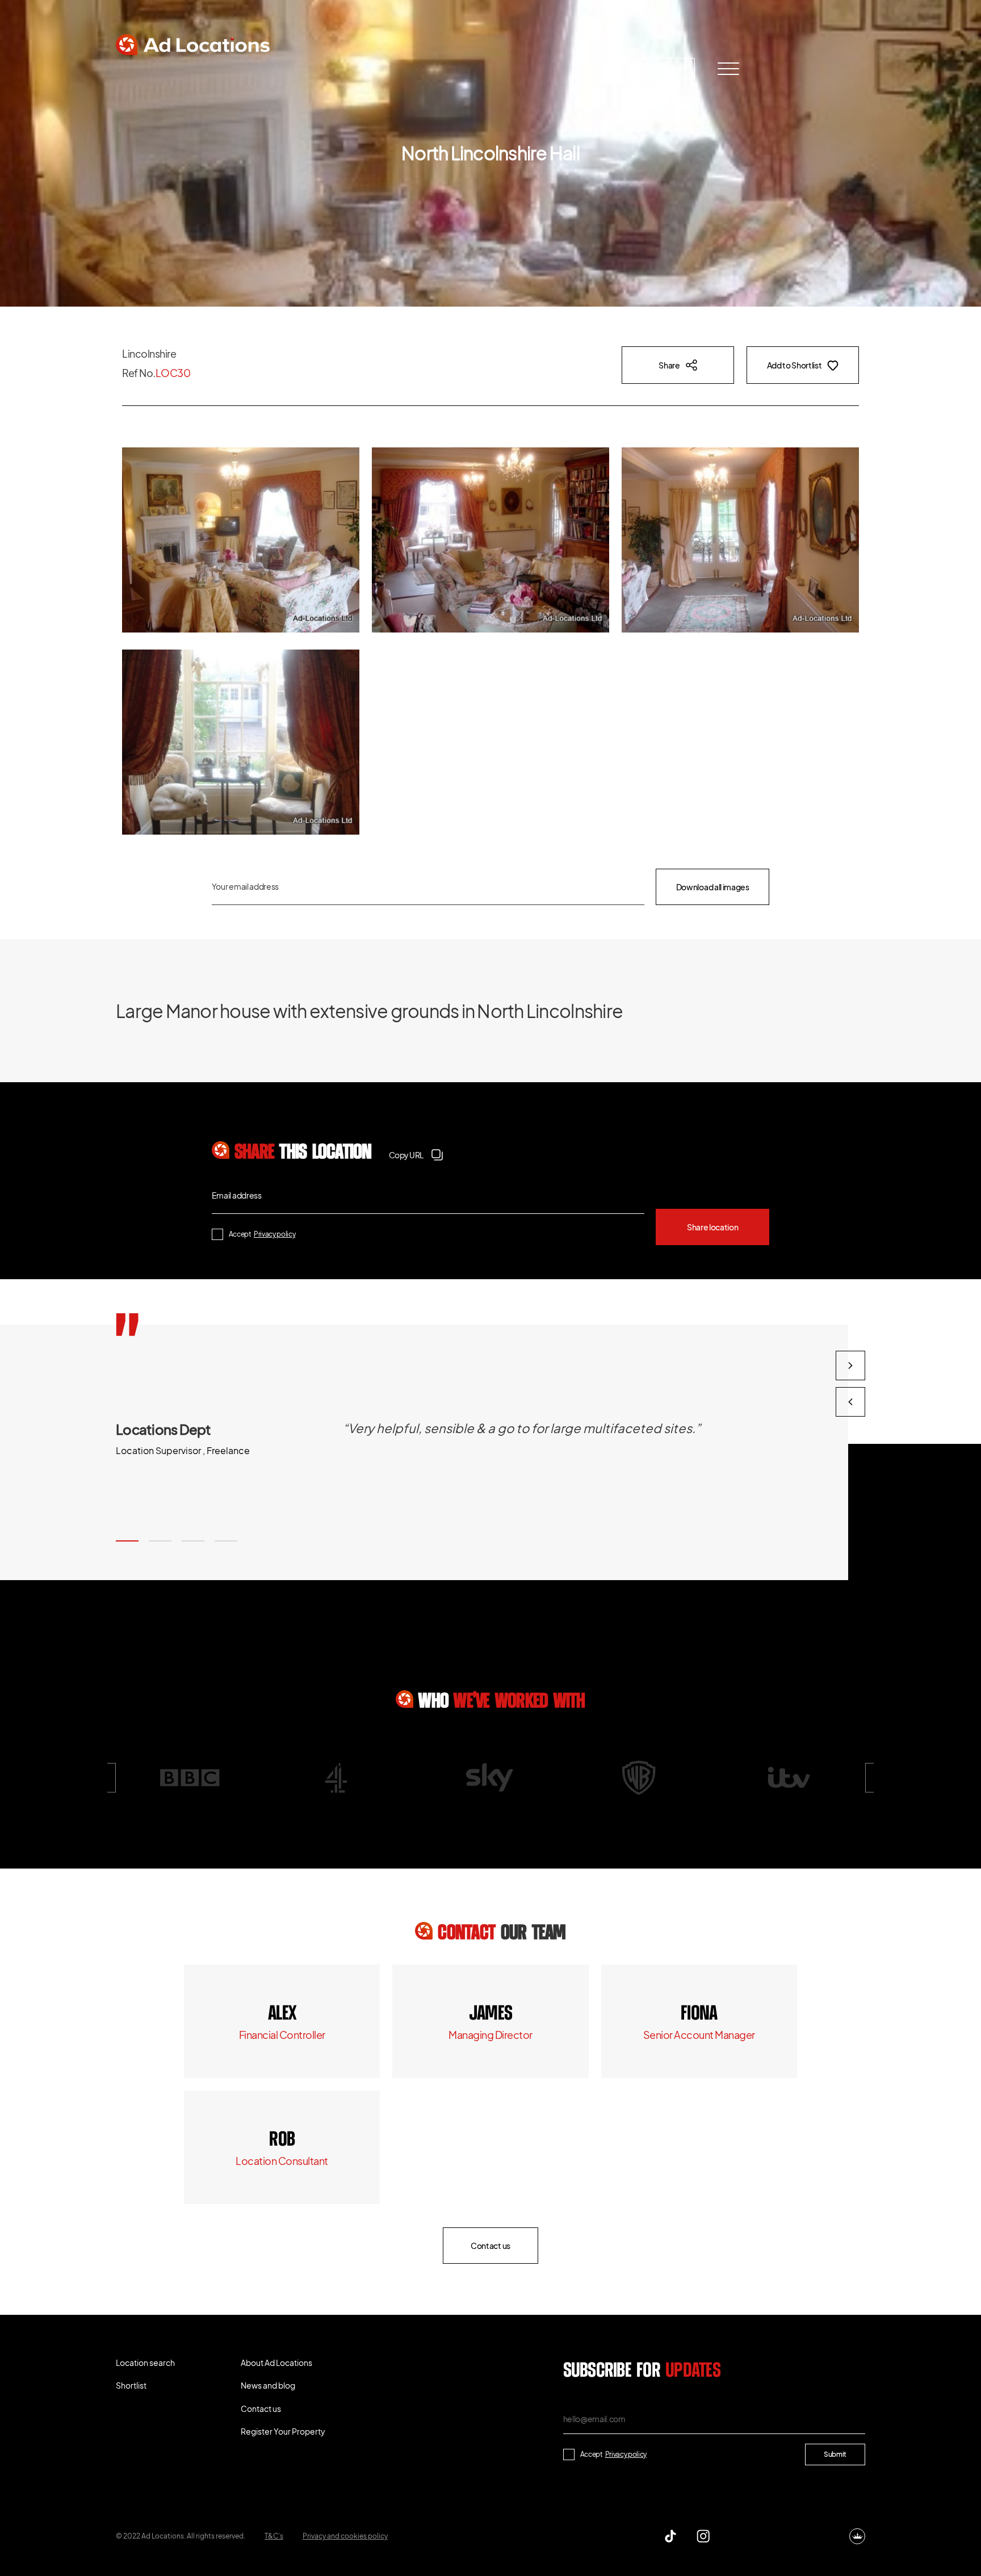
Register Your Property (562, 68)
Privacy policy (275, 1234)
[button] (127, 1541)
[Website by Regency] (857, 2536)
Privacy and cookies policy (345, 2536)
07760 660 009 (282, 2014)
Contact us (665, 68)
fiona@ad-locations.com (699, 2035)
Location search (164, 68)
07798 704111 (282, 2140)
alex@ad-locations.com (282, 2035)
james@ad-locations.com (491, 2035)
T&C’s (274, 2536)
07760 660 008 (491, 2014)
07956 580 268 (699, 2014)
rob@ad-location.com (282, 2161)
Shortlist (254, 68)
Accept (262, 1234)
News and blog (454, 68)
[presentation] (850, 1402)
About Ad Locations (352, 68)
